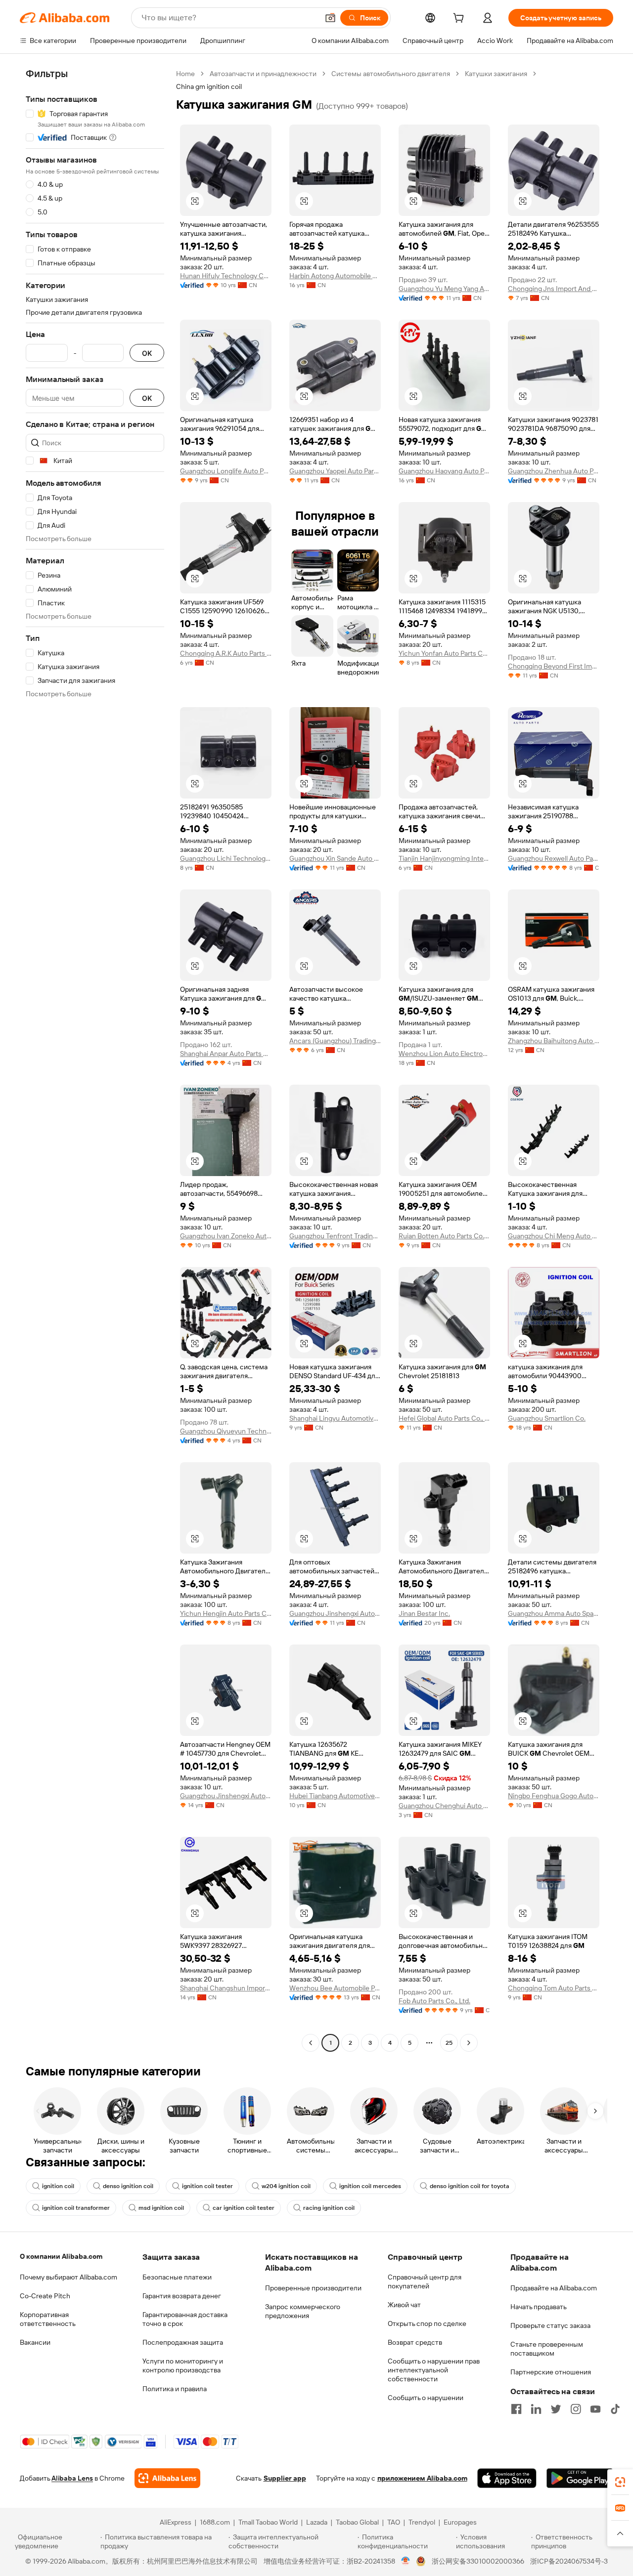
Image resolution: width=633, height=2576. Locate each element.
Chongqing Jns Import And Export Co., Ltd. (554, 289)
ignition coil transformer (76, 2208)
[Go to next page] (469, 2043)
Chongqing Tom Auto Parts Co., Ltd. (554, 1988)
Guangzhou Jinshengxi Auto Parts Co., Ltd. (335, 1613)
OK (147, 353)
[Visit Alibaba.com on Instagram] (576, 2409)
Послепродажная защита (183, 2342)
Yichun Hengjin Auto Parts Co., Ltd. (226, 1613)
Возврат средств (415, 2342)
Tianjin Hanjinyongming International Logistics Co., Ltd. (444, 858)
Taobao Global (357, 2522)
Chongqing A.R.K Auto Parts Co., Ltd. (226, 653)
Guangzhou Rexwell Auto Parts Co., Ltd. (554, 858)
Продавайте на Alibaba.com (554, 2288)
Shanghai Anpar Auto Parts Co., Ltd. (226, 1054)
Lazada (317, 2522)
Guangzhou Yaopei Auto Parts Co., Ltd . (335, 471)
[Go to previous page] (311, 2043)
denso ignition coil (128, 2186)
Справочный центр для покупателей (425, 2281)
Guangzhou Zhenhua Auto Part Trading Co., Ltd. (554, 471)
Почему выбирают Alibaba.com (68, 2277)
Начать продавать (539, 2307)
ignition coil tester (207, 2186)
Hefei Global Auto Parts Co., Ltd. (444, 1418)
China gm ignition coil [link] (209, 86)
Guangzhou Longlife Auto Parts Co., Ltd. (226, 471)
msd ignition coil (161, 2208)
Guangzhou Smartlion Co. (547, 1418)
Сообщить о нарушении (426, 2398)
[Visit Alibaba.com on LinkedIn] (536, 2409)
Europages (460, 2522)
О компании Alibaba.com (61, 2256)
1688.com (215, 2522)
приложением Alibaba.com (422, 2478)
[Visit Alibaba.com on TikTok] (615, 2409)
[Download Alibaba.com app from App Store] (507, 2478)
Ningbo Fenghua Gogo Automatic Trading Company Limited (554, 1796)
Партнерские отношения (551, 2372)
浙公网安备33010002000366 (478, 2561)
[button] (330, 18)
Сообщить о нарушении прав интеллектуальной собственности (434, 2370)
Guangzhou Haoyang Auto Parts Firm (444, 471)
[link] (620, 2482)
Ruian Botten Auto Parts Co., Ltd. (444, 1236)
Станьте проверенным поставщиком (547, 2349)
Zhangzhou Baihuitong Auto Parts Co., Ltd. (554, 1041)
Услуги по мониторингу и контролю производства (183, 2365)
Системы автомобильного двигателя (391, 74)
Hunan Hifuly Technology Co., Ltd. (226, 276)
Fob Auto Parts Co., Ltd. (434, 2001)
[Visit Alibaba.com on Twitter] (556, 2409)
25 (449, 2043)
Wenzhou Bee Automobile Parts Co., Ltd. (335, 1988)
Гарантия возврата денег (182, 2296)
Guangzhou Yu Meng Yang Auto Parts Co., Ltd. (444, 289)
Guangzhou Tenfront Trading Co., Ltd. (335, 1236)
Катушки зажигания (496, 74)
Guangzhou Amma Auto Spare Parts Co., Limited (554, 1613)
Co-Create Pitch (45, 2296)
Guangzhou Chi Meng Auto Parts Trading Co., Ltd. (554, 1236)
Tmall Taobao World (268, 2522)
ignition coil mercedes (370, 2186)
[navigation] (95, 1059)
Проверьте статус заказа (550, 2325)
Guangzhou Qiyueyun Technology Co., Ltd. (226, 1431)
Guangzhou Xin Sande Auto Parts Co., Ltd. (335, 858)
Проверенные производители (313, 2288)
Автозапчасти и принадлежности (263, 74)
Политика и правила (175, 2389)
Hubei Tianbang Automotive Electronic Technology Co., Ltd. (335, 1796)
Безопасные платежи (177, 2277)
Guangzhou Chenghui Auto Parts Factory (444, 1806)
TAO (394, 2522)
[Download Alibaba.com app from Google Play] (580, 2478)
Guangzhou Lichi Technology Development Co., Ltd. (226, 858)
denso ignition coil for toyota (470, 2186)
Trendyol (422, 2522)
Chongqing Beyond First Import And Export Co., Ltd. (554, 666)
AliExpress (176, 2522)
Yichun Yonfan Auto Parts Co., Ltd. (444, 653)
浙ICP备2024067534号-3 (569, 2561)
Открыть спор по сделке (427, 2323)
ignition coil (58, 2186)
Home (185, 74)
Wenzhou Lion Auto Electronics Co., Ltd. (444, 1054)
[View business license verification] (406, 2561)
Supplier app (285, 2478)
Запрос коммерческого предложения (303, 2311)
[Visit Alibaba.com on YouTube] (595, 2409)
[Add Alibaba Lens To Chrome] (167, 2478)
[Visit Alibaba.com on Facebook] (516, 2409)
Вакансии (35, 2342)
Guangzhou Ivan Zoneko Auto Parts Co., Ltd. (226, 1236)
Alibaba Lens (72, 2478)
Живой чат (404, 2305)
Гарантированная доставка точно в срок (185, 2319)
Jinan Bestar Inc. (424, 1613)
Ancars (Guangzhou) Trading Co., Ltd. (335, 1041)
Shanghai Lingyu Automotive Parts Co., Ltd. (335, 1418)
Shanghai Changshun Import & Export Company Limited (226, 1988)
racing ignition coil (329, 2208)
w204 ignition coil (286, 2186)
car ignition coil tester (244, 2208)
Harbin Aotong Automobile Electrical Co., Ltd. (335, 276)
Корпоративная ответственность (48, 2319)
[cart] (460, 19)
